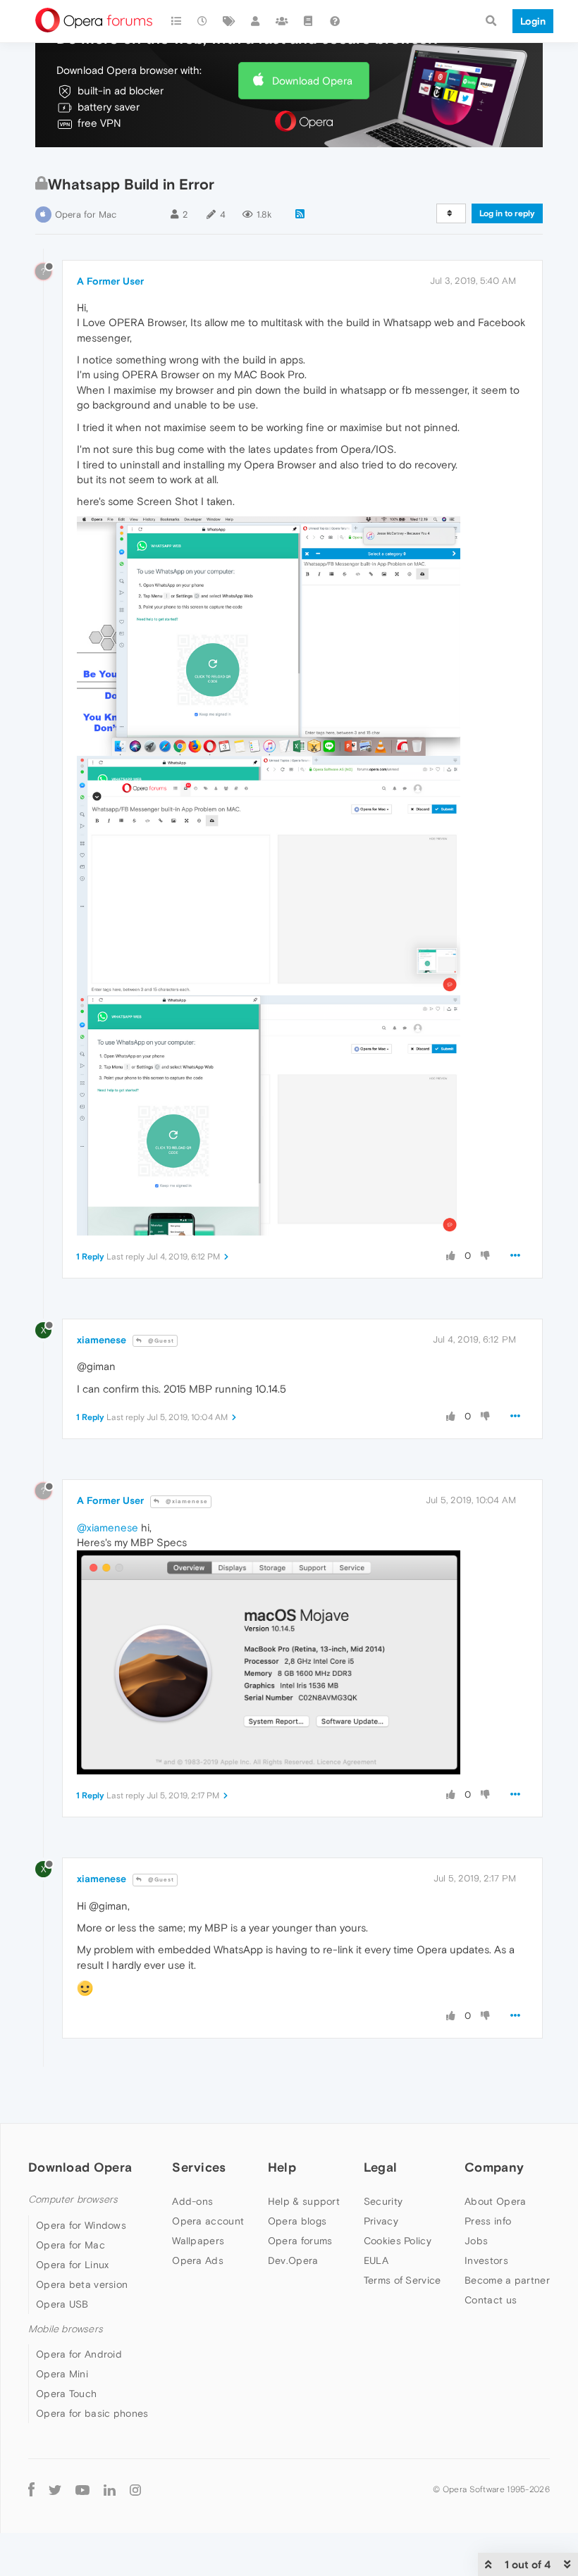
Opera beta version (82, 2284)
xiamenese (102, 1340)
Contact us (491, 2300)
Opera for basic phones (92, 2413)
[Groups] (282, 21)
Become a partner (507, 2280)
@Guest (160, 1341)
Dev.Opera (293, 2260)
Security (383, 2201)
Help (282, 2167)
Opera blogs (297, 2221)
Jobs (476, 2241)
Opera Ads (198, 2260)
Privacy (381, 2221)
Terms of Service (402, 2280)
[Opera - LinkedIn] (110, 2489)
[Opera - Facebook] (31, 2489)
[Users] (256, 21)
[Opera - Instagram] (135, 2489)
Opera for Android (79, 2354)
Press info (488, 2221)
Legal (381, 2167)
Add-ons (192, 2201)
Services (199, 2167)
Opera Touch (66, 2394)
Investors (486, 2260)
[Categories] (176, 21)
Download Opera (312, 81)
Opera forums (300, 2241)
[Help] (335, 21)
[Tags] (229, 21)
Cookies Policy (398, 2241)
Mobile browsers (66, 2329)
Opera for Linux (73, 2265)
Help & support (304, 2201)
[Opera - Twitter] (55, 2489)
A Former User (110, 281)
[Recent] (203, 21)
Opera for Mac (86, 214)
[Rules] (309, 21)
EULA (376, 2260)
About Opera (495, 2201)
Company (494, 2167)
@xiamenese (186, 1501)
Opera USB (62, 2304)
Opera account (208, 2221)
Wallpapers (198, 2241)
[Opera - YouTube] (82, 2489)
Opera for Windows (81, 2225)
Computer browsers (73, 2199)
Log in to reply (507, 213)
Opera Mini (62, 2374)
